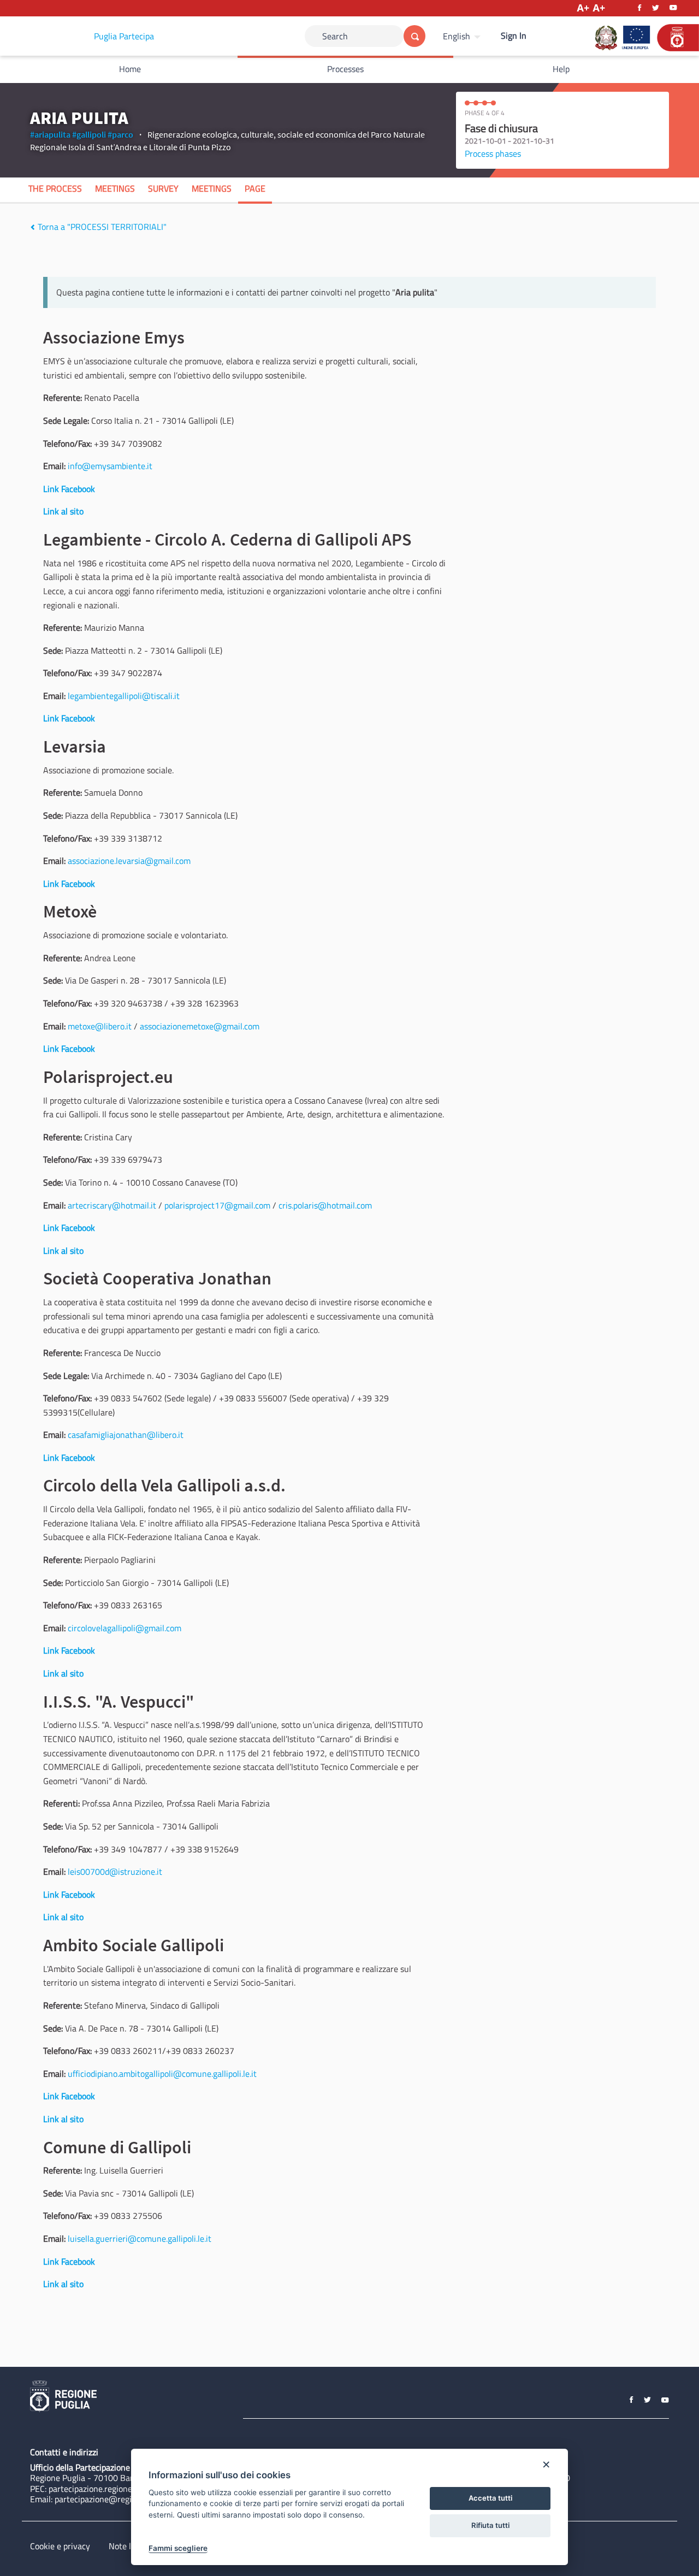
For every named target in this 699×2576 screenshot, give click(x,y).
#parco (120, 134)
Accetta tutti (490, 2498)
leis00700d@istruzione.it (115, 1872)
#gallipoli (89, 134)
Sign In (514, 35)
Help (561, 69)
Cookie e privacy (60, 2546)
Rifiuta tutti (490, 2525)
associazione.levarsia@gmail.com (129, 861)
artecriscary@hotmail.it (112, 1205)
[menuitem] (463, 36)
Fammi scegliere (178, 2548)
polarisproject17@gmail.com (217, 1205)
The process (55, 188)
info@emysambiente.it (110, 466)
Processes (345, 69)
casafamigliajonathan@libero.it (126, 1435)
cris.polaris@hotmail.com (325, 1205)
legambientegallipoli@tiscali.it (124, 696)
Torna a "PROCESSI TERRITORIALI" (101, 227)
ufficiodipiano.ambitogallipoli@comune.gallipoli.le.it (162, 2074)
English (457, 36)
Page (255, 188)
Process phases (493, 153)
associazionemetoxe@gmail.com (200, 1026)
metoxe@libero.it (100, 1026)
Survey (163, 188)
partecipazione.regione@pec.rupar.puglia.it (127, 2489)
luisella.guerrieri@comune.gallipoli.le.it (140, 2239)
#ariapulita (50, 134)
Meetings (115, 188)
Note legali (129, 2546)
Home (130, 69)
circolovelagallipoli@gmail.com (125, 1628)
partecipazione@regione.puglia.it (115, 2499)
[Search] (414, 36)
